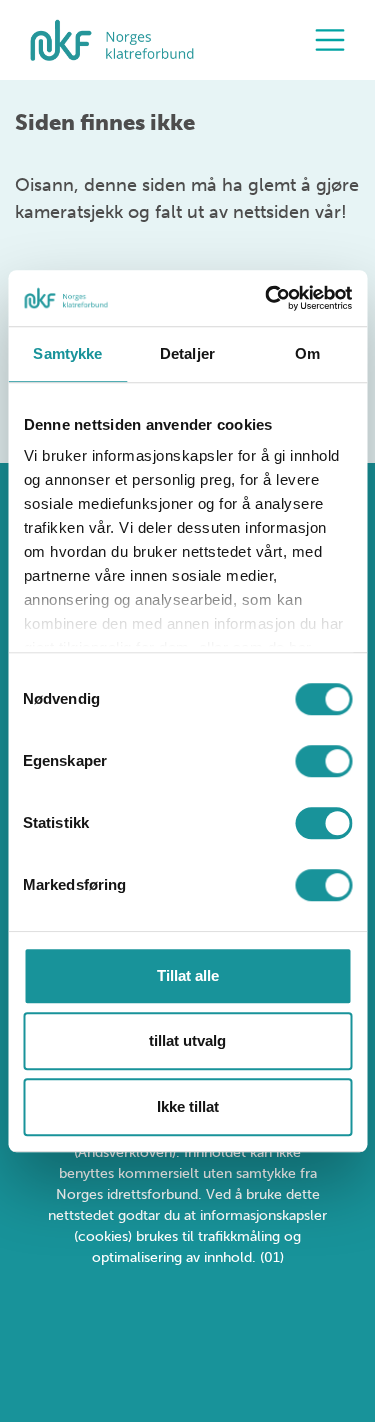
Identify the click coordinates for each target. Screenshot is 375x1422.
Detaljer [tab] (187, 353)
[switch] (323, 761)
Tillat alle (188, 975)
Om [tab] (307, 353)
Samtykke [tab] (67, 353)
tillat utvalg (187, 1040)
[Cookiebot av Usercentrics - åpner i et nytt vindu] (267, 298)
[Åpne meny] (335, 40)
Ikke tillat (188, 1106)
